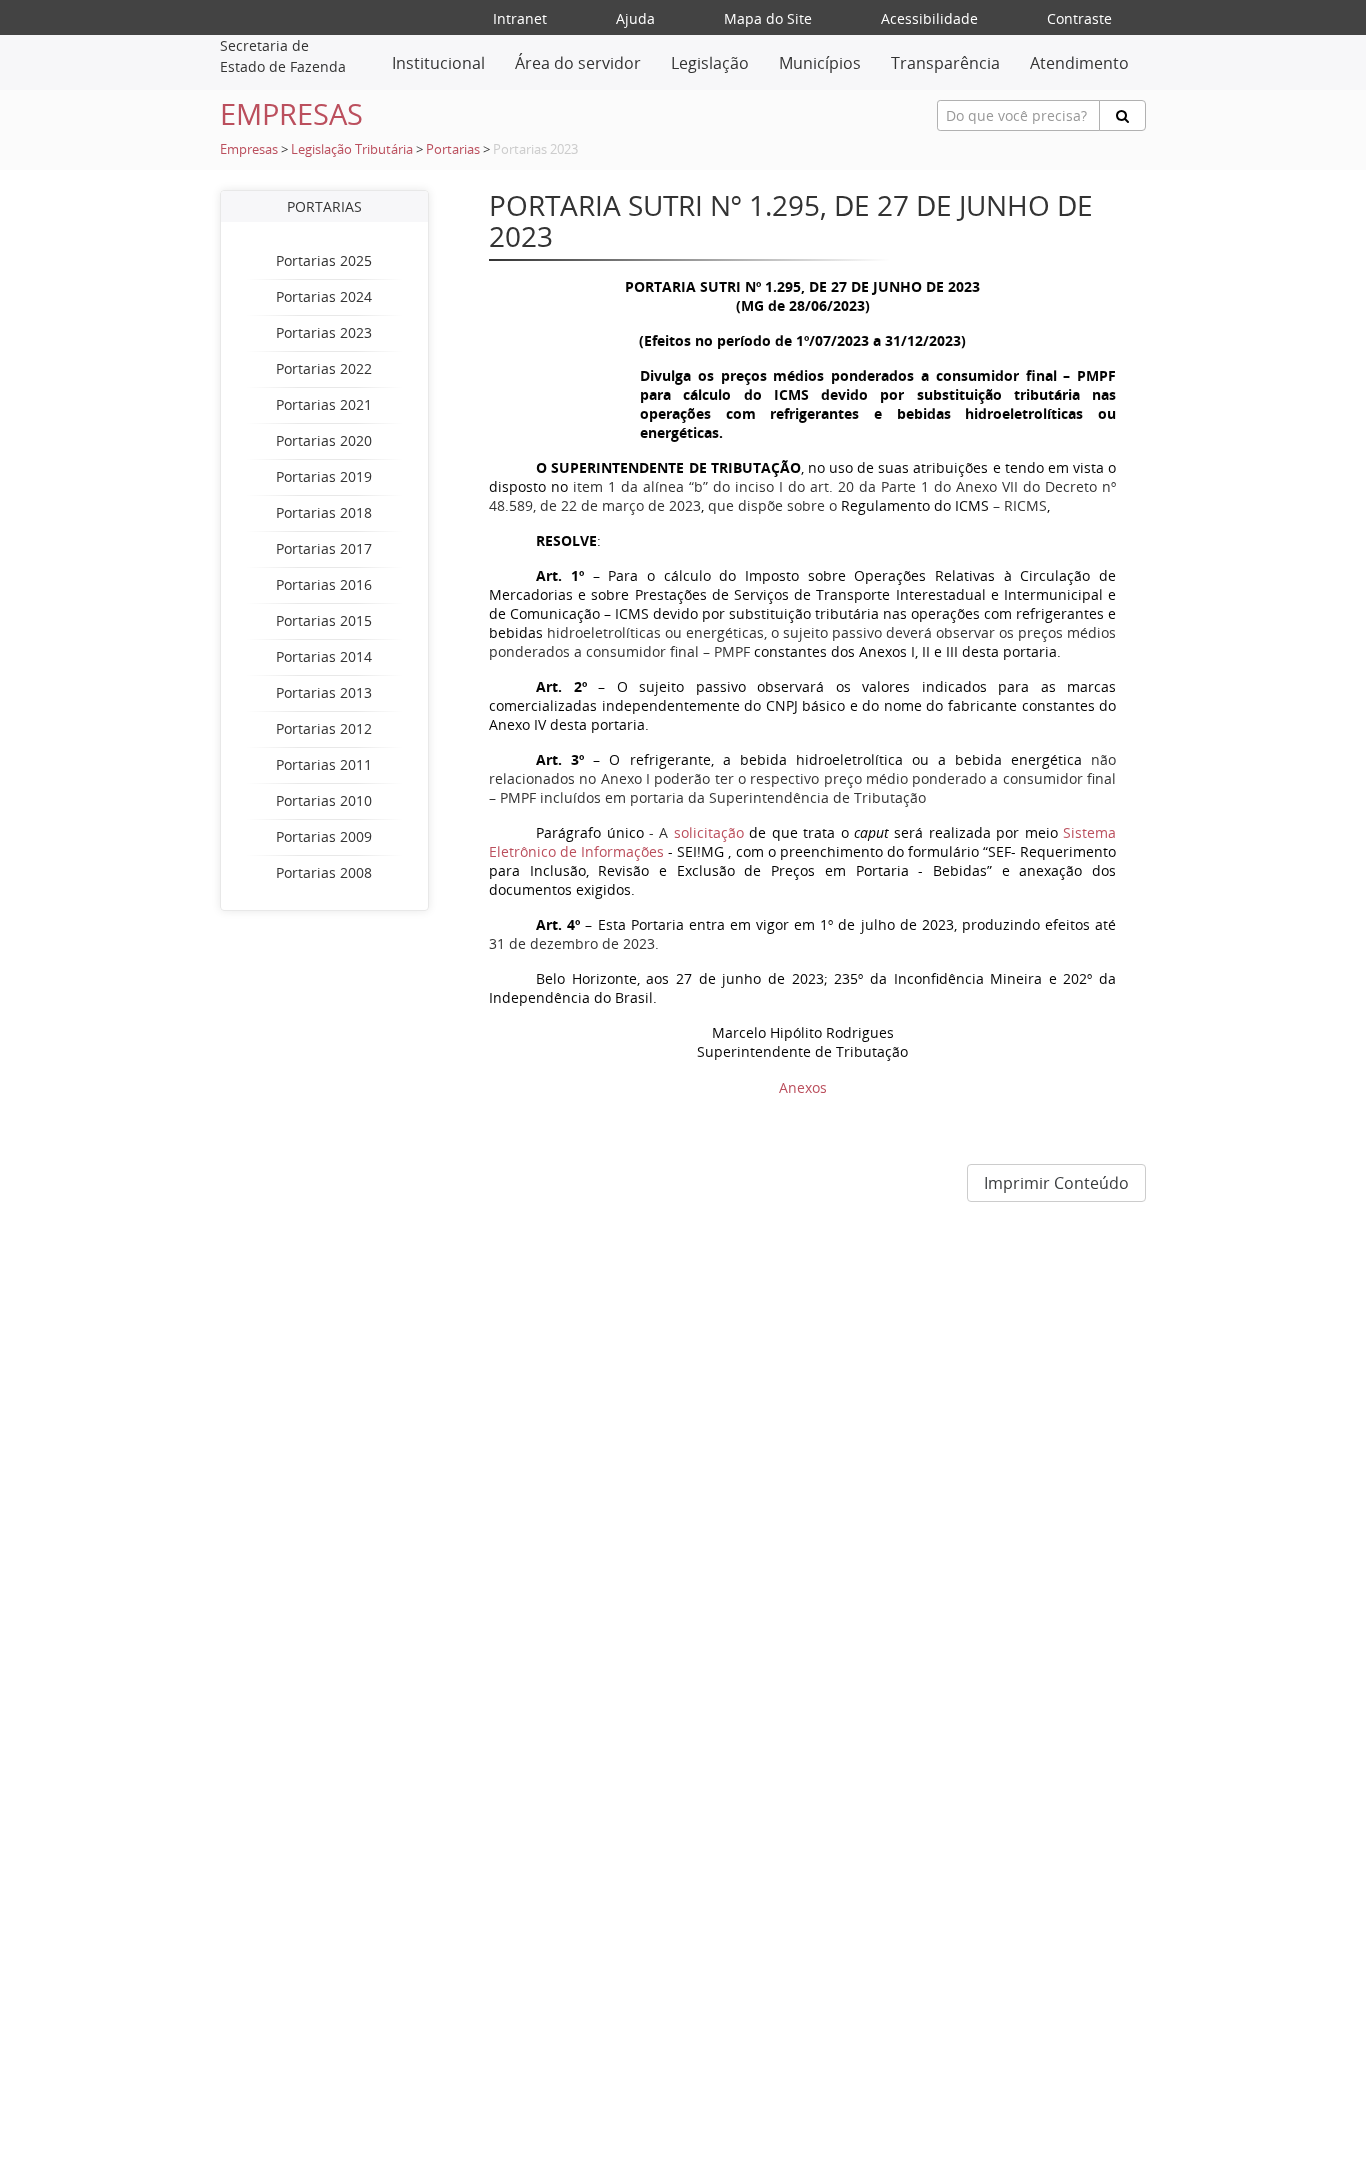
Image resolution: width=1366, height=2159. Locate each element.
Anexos (803, 1087)
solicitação (709, 832)
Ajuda (635, 18)
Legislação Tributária (352, 149)
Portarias (453, 149)
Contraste (1079, 18)
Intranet (520, 18)
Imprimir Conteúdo (1056, 1183)
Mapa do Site (768, 18)
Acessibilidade (929, 18)
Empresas (249, 149)
